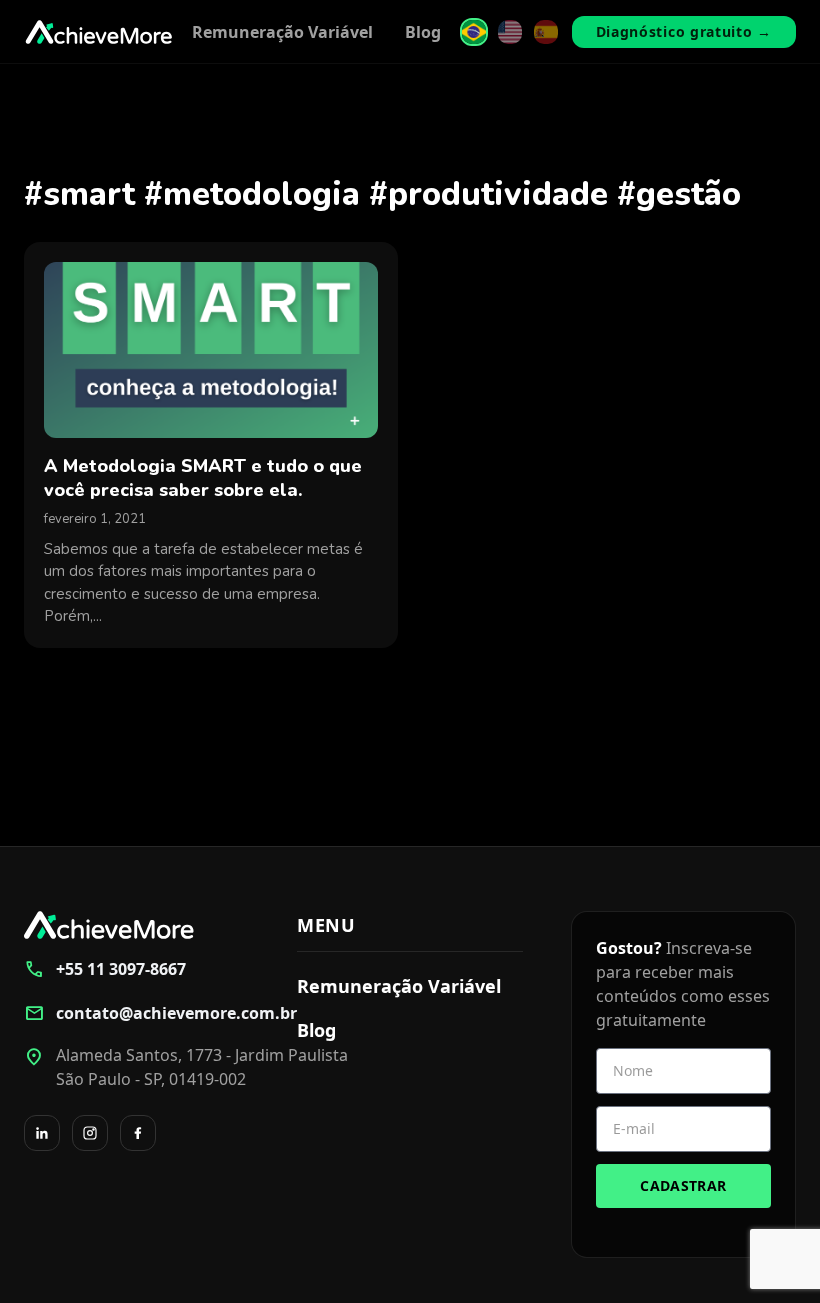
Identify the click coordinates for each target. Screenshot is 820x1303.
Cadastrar (683, 1185)
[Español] (546, 32)
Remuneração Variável (282, 32)
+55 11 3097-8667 (105, 969)
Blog (423, 32)
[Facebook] (138, 1133)
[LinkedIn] (42, 1133)
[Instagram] (90, 1133)
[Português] (474, 32)
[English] (510, 32)
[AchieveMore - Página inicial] (99, 32)
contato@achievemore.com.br (136, 1013)
